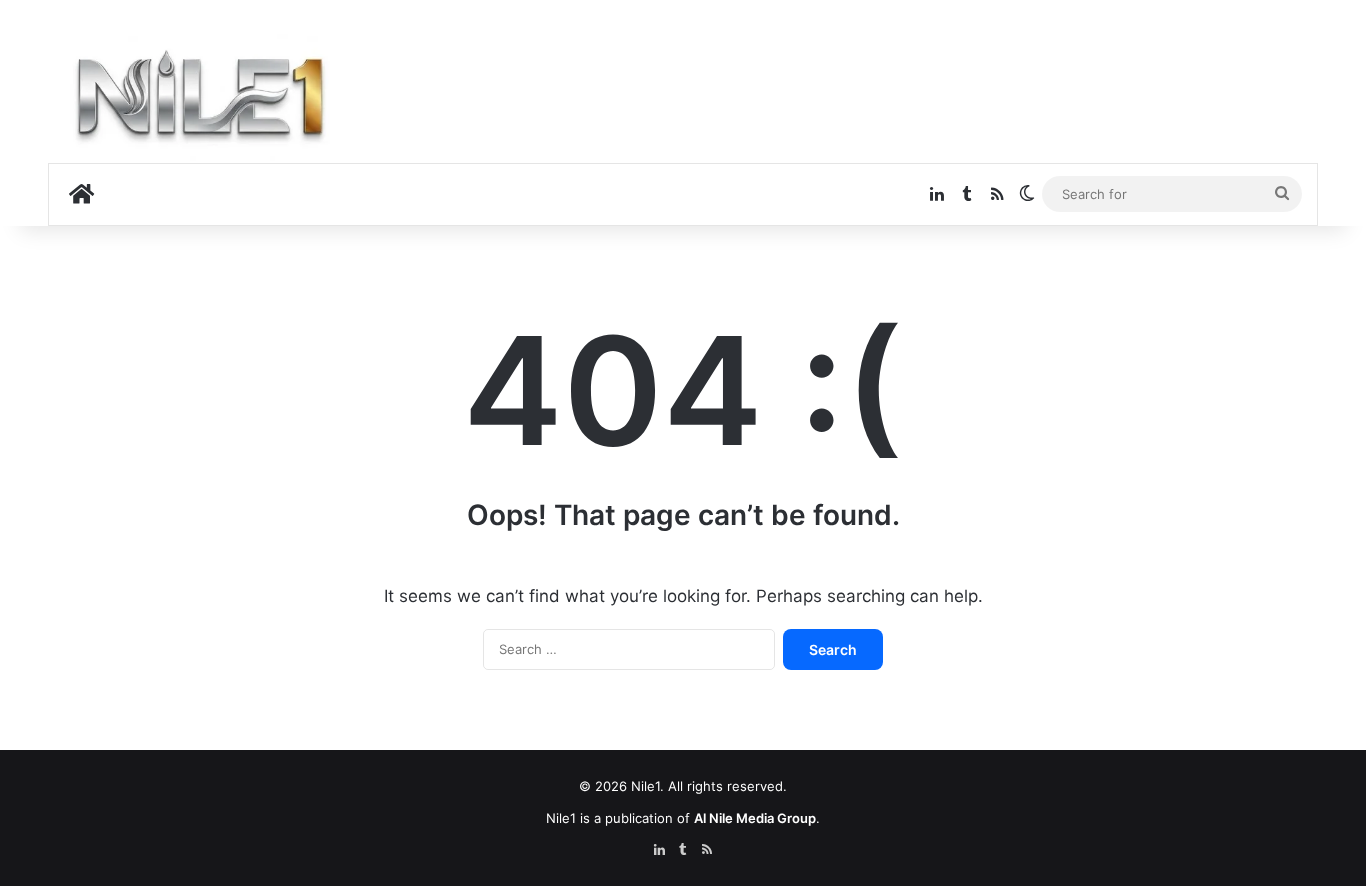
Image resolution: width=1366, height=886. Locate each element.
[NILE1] (208, 101)
